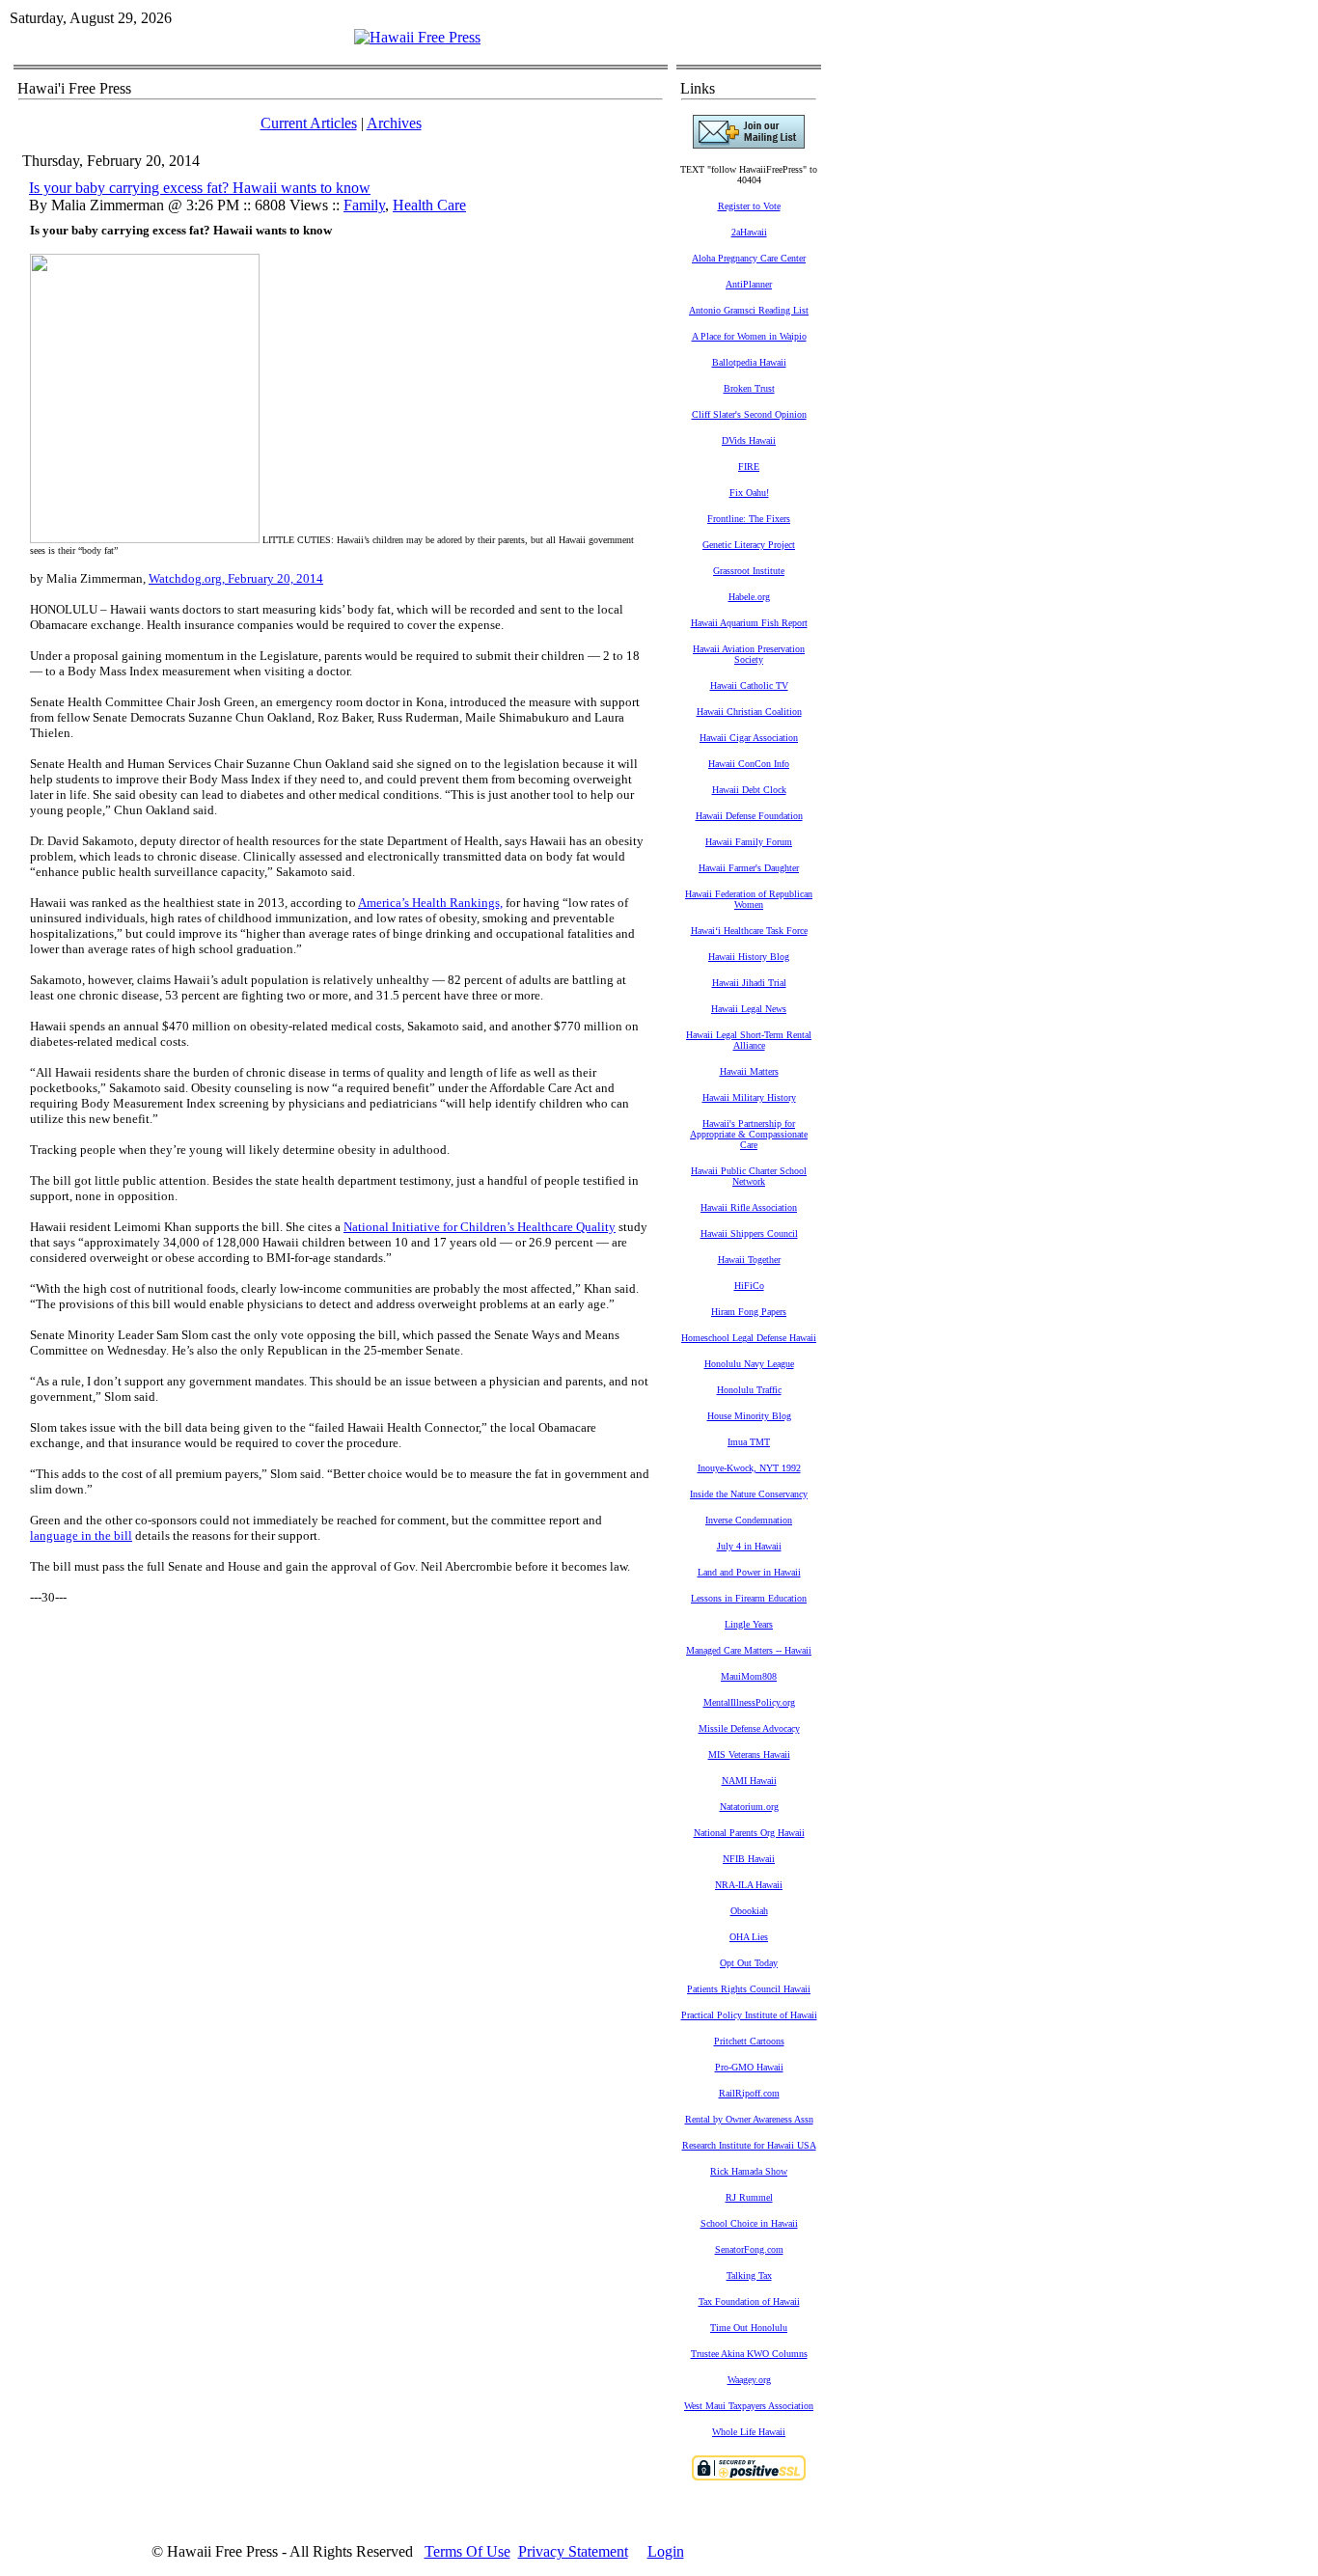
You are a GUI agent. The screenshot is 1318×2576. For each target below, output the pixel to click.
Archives (394, 123)
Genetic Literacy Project (749, 545)
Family (364, 205)
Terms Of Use (467, 2551)
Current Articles (309, 123)
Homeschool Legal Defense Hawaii (749, 1338)
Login (666, 2551)
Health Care (429, 205)
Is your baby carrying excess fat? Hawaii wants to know (200, 188)
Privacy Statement (573, 2551)
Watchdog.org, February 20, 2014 (236, 578)
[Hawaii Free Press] (417, 37)
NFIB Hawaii (749, 1859)
